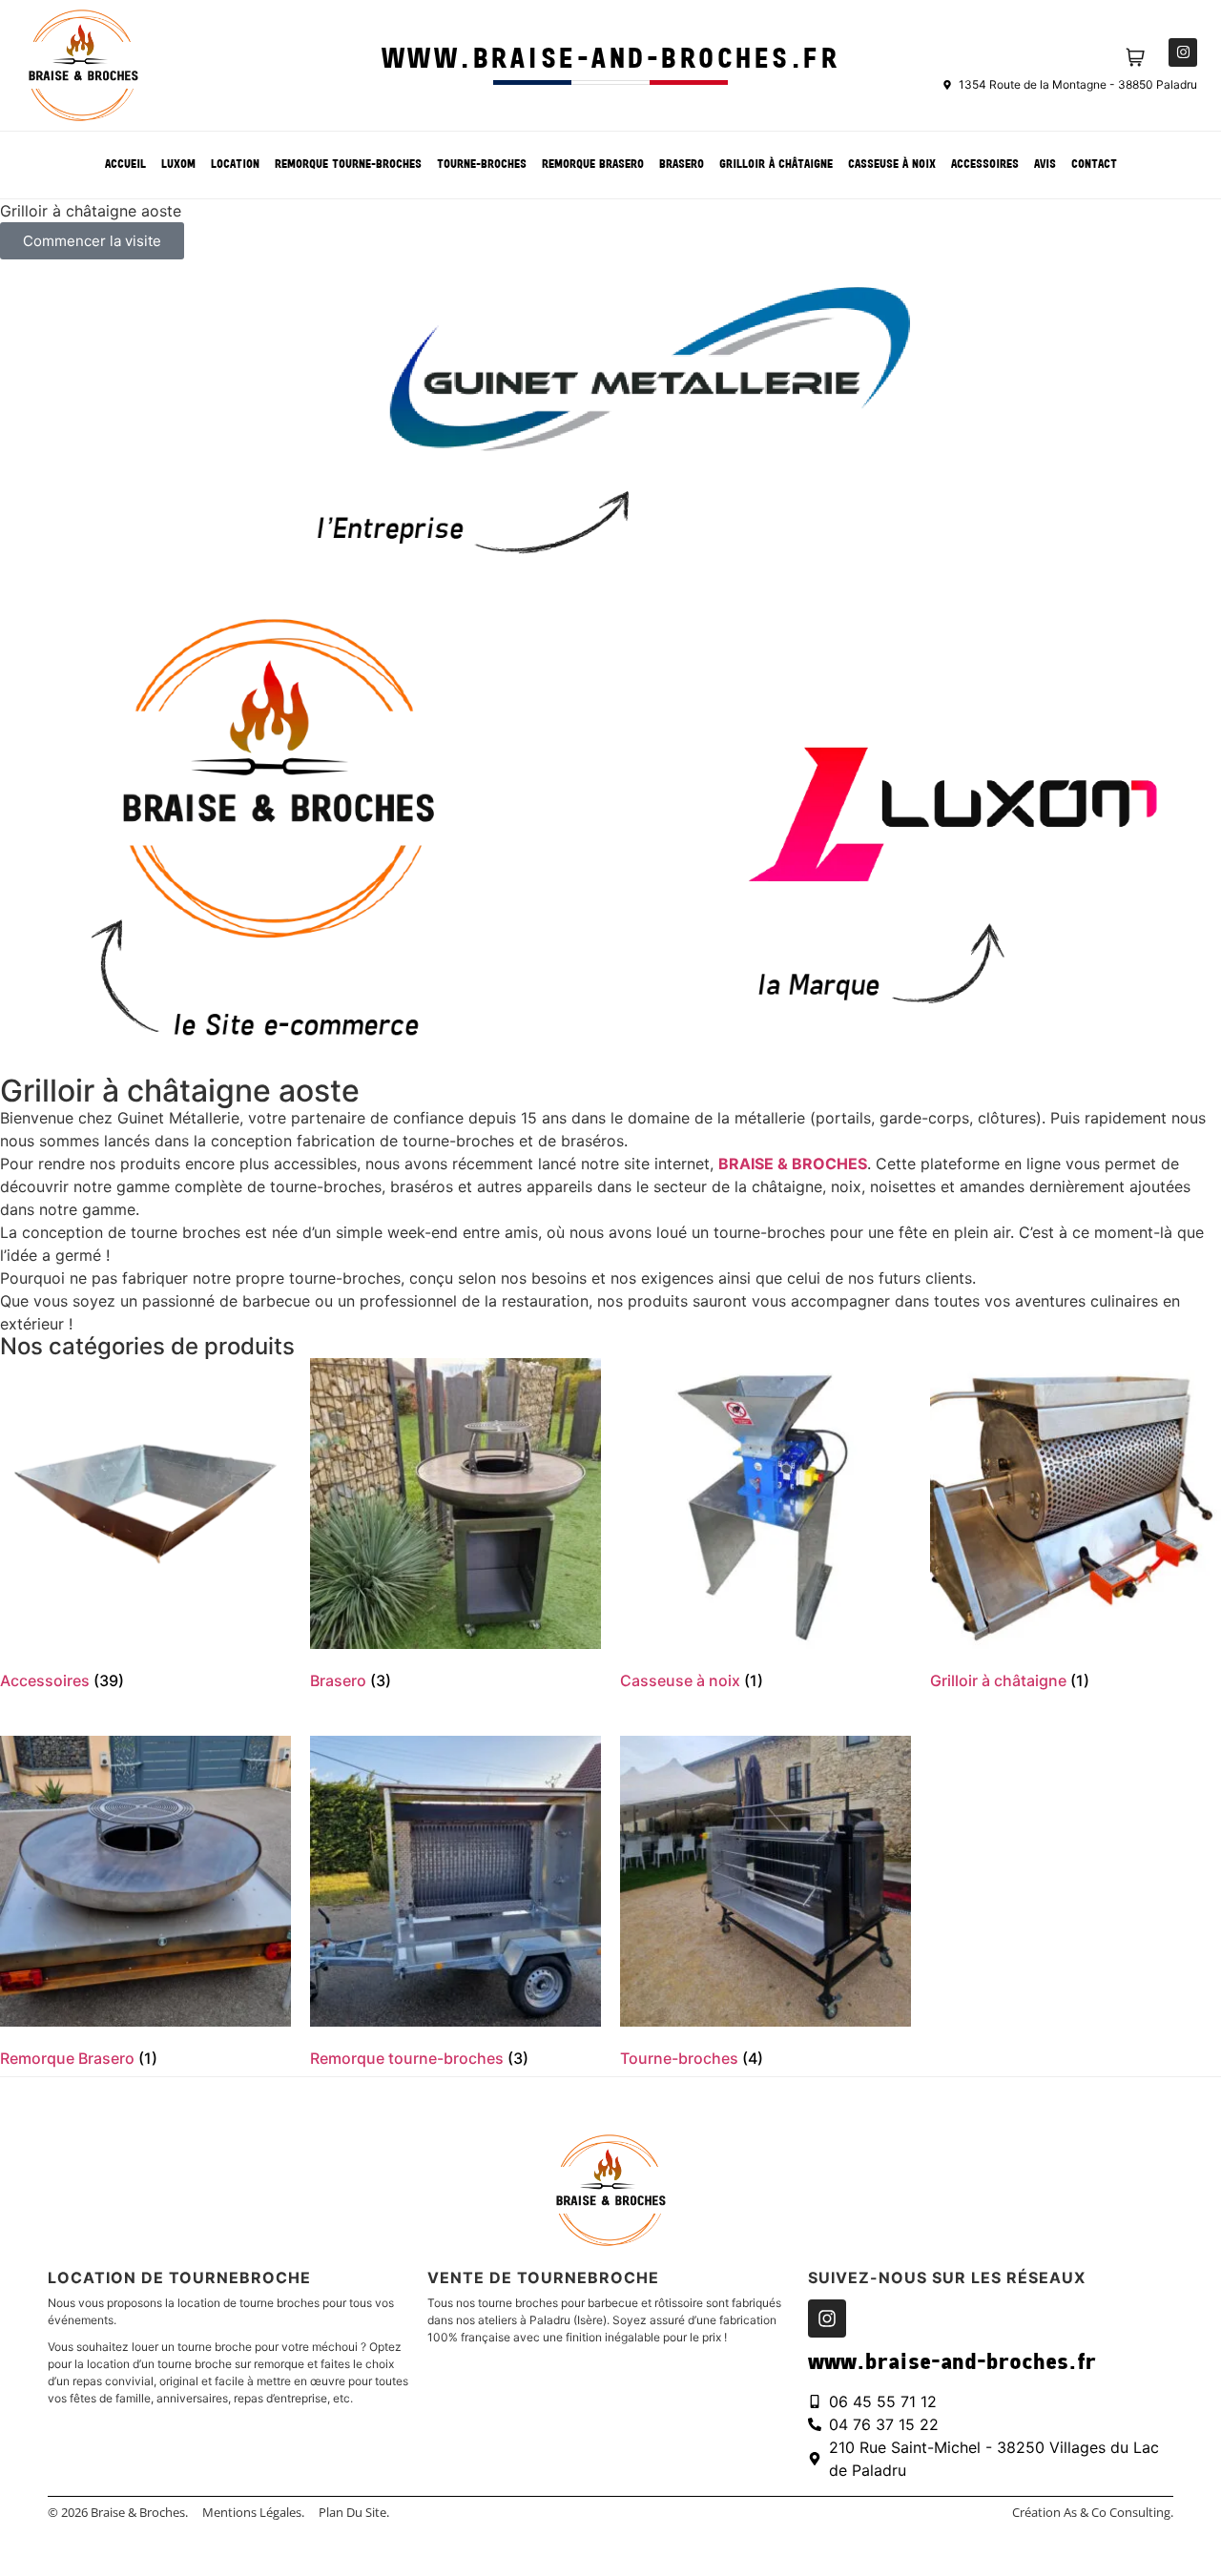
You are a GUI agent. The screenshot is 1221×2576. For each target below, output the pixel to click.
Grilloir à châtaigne (776, 165)
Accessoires (985, 165)
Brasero (682, 165)
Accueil (125, 165)
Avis (1045, 165)
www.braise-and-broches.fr (611, 61)
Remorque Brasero (593, 165)
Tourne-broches (482, 165)
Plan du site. (354, 2512)
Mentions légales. (253, 2512)
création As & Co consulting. (1093, 2512)
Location (235, 165)
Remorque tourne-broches (348, 165)
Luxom (178, 165)
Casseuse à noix (892, 165)
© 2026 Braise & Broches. (118, 2512)
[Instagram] (1183, 52)
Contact (1094, 165)
